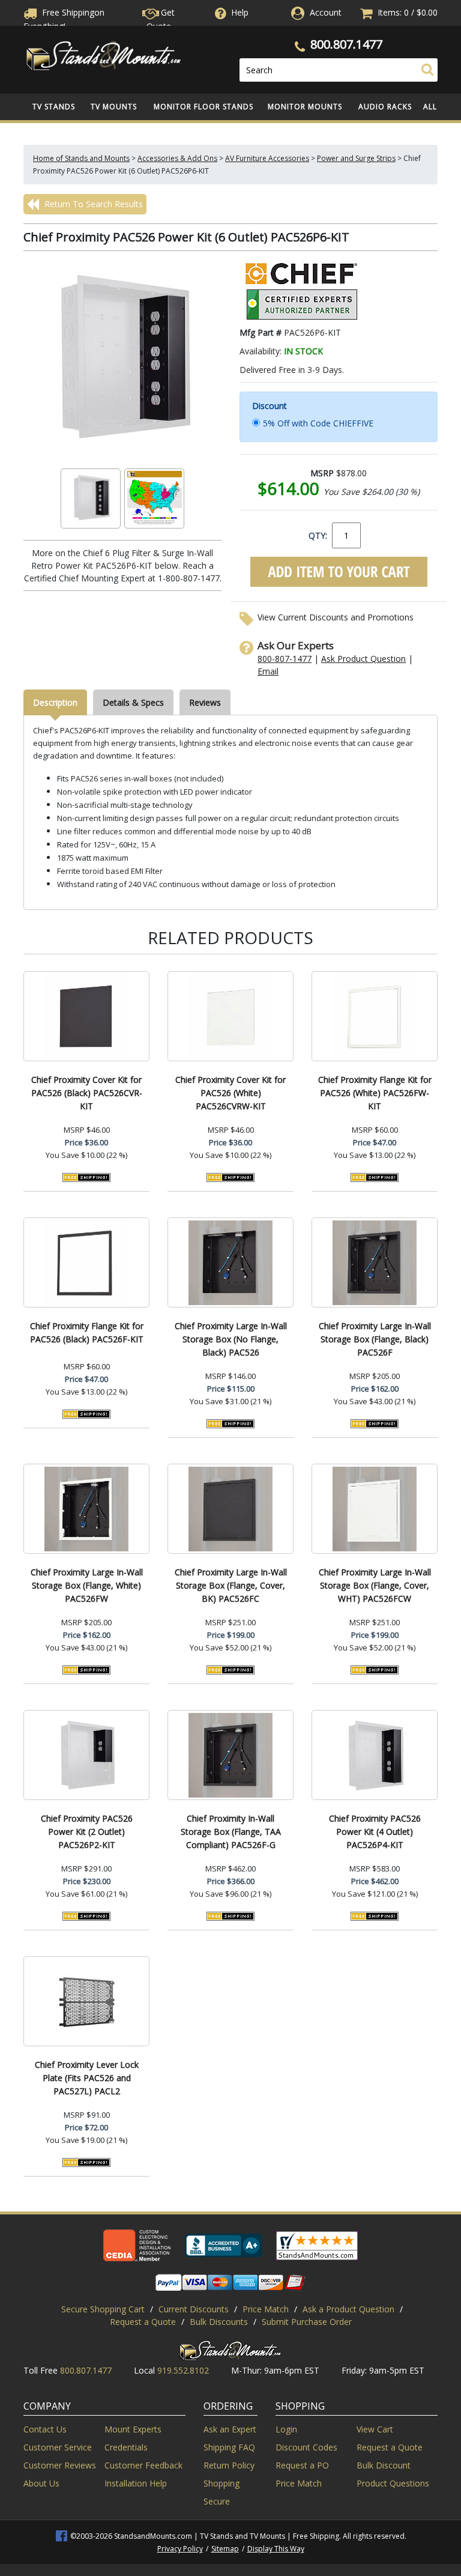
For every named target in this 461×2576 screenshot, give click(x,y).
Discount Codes (306, 2447)
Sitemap (225, 2549)
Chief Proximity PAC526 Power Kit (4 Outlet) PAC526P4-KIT (375, 1832)
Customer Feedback (143, 2465)
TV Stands (54, 107)
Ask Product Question (363, 659)
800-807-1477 (285, 659)
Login (286, 2429)
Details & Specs (133, 702)
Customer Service (58, 2447)
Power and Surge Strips (356, 158)
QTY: (318, 535)
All (430, 107)
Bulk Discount (384, 2465)
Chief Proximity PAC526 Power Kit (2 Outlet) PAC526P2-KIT (87, 1832)
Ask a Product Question (348, 2309)
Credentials (126, 2447)
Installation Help (136, 2483)
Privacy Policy (180, 2549)
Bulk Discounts (219, 2322)
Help (240, 12)
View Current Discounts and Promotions (336, 617)
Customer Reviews (60, 2465)
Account (326, 12)
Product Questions (393, 2483)
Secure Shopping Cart (103, 2309)
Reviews (205, 702)
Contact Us (45, 2429)
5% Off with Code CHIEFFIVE (318, 423)
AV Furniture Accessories (267, 158)
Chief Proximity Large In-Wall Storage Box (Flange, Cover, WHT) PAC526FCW (375, 1585)
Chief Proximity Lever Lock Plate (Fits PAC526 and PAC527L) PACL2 (87, 2078)
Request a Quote (143, 2322)
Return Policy (229, 2465)
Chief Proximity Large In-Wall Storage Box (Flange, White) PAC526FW (87, 1585)
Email (268, 671)
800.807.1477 (346, 44)
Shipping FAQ (229, 2447)
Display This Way (276, 2549)
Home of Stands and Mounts (81, 158)
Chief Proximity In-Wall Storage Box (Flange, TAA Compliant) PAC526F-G (231, 1832)
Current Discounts (194, 2309)
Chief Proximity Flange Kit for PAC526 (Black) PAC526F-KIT (87, 1332)
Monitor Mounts (305, 107)
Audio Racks (385, 107)
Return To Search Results (92, 204)
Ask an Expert (230, 2429)
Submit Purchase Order (307, 2322)
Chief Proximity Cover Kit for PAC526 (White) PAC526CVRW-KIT (230, 1093)
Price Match (266, 2309)
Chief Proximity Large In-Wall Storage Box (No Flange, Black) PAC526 (231, 1339)
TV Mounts (114, 107)
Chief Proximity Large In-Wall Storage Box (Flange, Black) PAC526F (375, 1339)
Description (55, 702)
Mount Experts (133, 2429)
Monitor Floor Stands (203, 107)
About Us (41, 2483)
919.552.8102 (183, 2370)
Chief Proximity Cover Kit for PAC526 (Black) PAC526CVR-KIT (87, 1093)
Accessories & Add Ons (177, 158)
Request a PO (302, 2465)
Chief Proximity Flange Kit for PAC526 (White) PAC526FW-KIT (375, 1093)
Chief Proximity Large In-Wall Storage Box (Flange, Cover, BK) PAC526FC (231, 1585)
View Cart (375, 2429)
